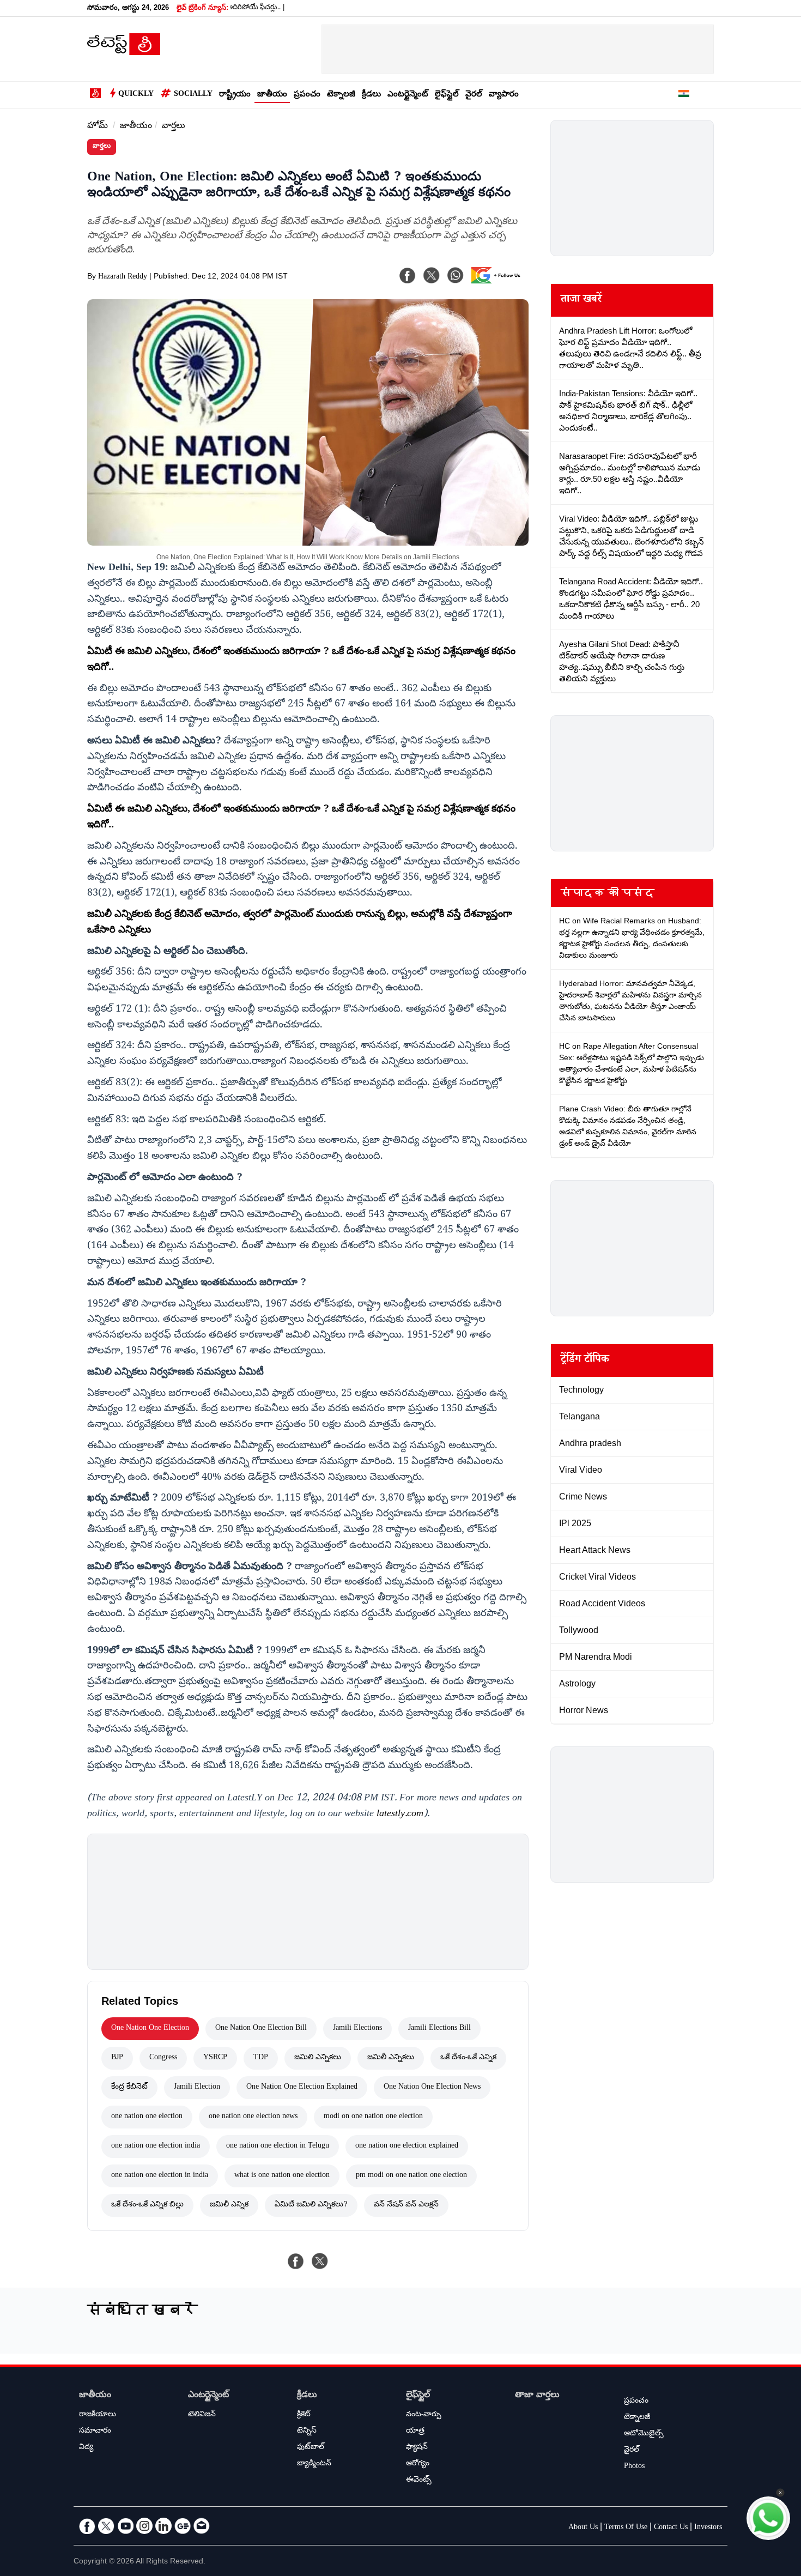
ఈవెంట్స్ (419, 2481)
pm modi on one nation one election (411, 2176)
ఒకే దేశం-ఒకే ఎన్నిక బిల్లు (147, 2205)
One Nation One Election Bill (261, 2029)
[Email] (202, 2526)
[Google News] (183, 2526)
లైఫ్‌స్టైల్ (447, 95)
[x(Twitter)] (432, 275)
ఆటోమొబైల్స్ (644, 2434)
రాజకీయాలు (98, 2415)
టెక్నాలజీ (341, 95)
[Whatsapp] (456, 275)
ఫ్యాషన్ (417, 2448)
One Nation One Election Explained (302, 2088)
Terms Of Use (626, 2528)
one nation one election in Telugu (278, 2146)
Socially (193, 95)
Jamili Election (197, 2088)
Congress (163, 2058)
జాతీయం (272, 95)
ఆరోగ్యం (418, 2464)
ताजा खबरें (581, 300)
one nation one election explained (407, 2146)
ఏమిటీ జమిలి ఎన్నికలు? (311, 2205)
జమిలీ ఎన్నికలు (391, 2058)
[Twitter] (106, 2526)
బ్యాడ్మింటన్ (314, 2464)
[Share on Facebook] (296, 2261)
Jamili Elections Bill (439, 2029)
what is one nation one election (282, 2176)
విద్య (86, 2448)
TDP (261, 2058)
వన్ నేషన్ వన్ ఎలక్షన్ (406, 2205)
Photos (634, 2467)
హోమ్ (98, 127)
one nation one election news (253, 2117)
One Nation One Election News (432, 2088)
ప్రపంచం (307, 95)
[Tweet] (320, 2261)
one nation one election (147, 2117)
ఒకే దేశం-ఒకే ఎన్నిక (468, 2058)
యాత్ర (415, 2432)
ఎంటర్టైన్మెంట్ (408, 95)
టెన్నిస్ (307, 2432)
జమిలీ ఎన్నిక (229, 2205)
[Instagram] (144, 2526)
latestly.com (400, 1815)
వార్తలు (174, 127)
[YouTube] (125, 2526)
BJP (117, 2058)
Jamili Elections (357, 2029)
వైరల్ (474, 95)
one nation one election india (156, 2146)
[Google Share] (499, 282)
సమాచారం (95, 2432)
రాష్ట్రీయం (235, 95)
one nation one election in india (160, 2176)
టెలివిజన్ (202, 2415)
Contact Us (671, 2528)
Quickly (136, 95)
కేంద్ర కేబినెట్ (129, 2088)
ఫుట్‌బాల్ (311, 2448)
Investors (708, 2528)
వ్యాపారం (504, 95)
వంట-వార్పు (424, 2415)
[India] (684, 95)
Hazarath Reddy (123, 277)
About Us (583, 2528)
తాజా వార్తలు (537, 2396)
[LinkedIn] (163, 2526)
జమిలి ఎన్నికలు (318, 2058)
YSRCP (215, 2058)
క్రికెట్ (304, 2415)
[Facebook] (408, 275)
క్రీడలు (371, 95)
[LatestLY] (124, 52)
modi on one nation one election (373, 2117)
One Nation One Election (150, 2029)
